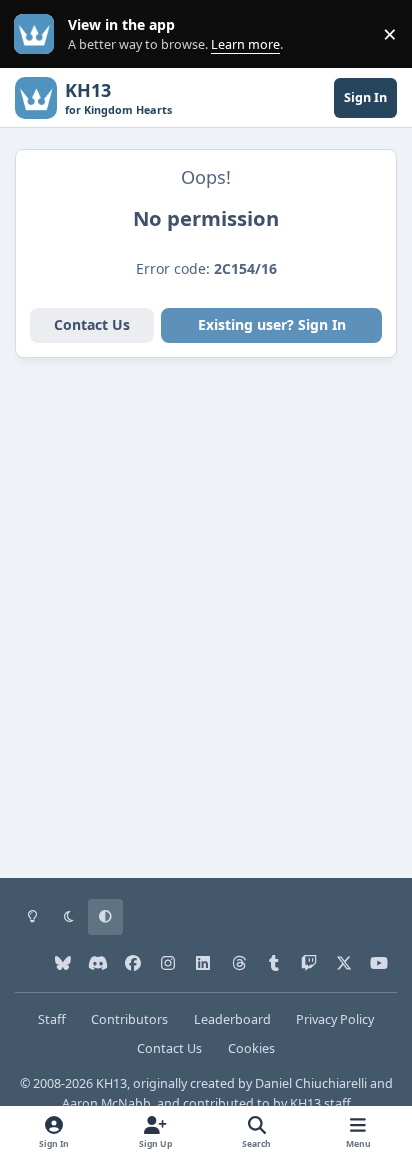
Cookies (251, 1048)
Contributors (129, 1019)
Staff (52, 1019)
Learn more (38, 34)
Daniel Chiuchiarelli (311, 1083)
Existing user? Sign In (272, 324)
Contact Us (92, 324)
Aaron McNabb (106, 1103)
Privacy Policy (335, 1019)
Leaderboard (232, 1019)
